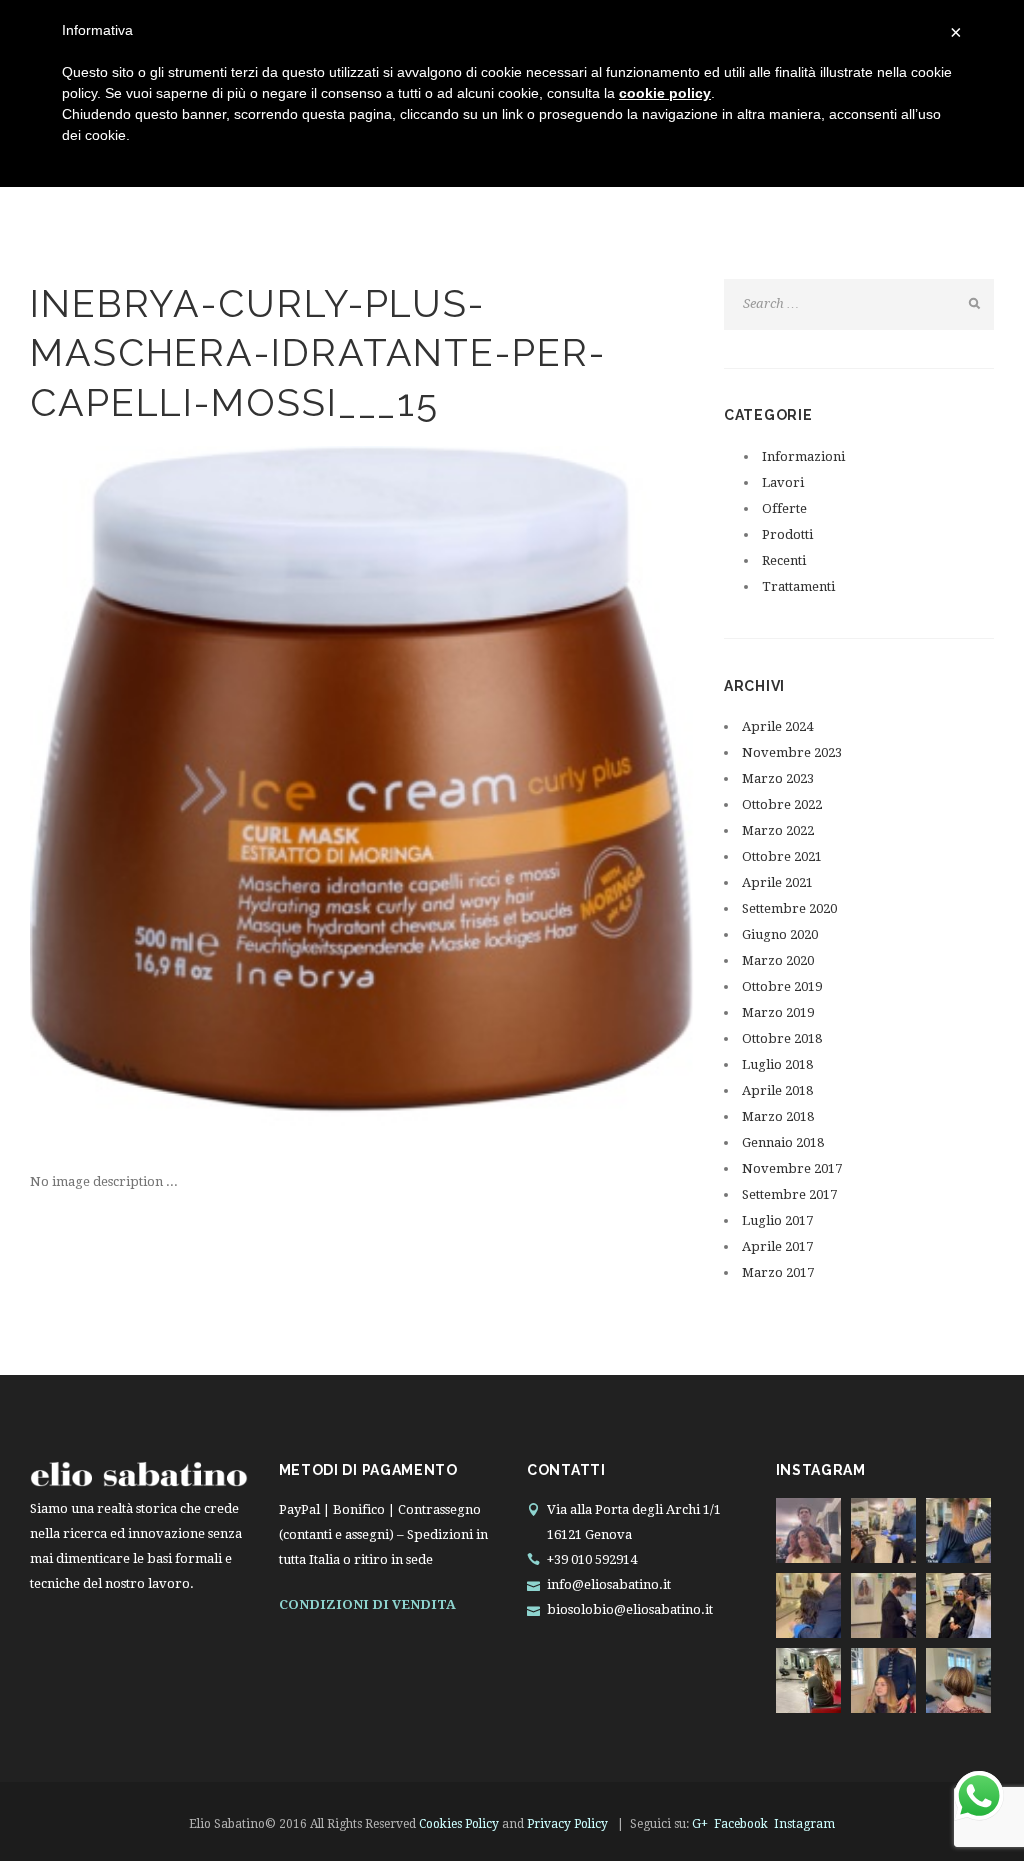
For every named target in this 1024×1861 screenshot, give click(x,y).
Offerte (784, 508)
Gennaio (783, 1142)
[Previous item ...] (196, 808)
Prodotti (787, 534)
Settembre (789, 908)
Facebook (741, 1824)
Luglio (777, 1064)
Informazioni (803, 456)
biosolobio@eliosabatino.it (630, 1609)
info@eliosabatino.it (609, 1584)
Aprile (777, 726)
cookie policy (665, 93)
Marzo (778, 778)
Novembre (792, 752)
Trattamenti (798, 586)
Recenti (784, 560)
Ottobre (782, 804)
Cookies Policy (459, 1824)
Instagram (804, 1824)
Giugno (780, 934)
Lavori (783, 482)
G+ (700, 1824)
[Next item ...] (528, 808)
